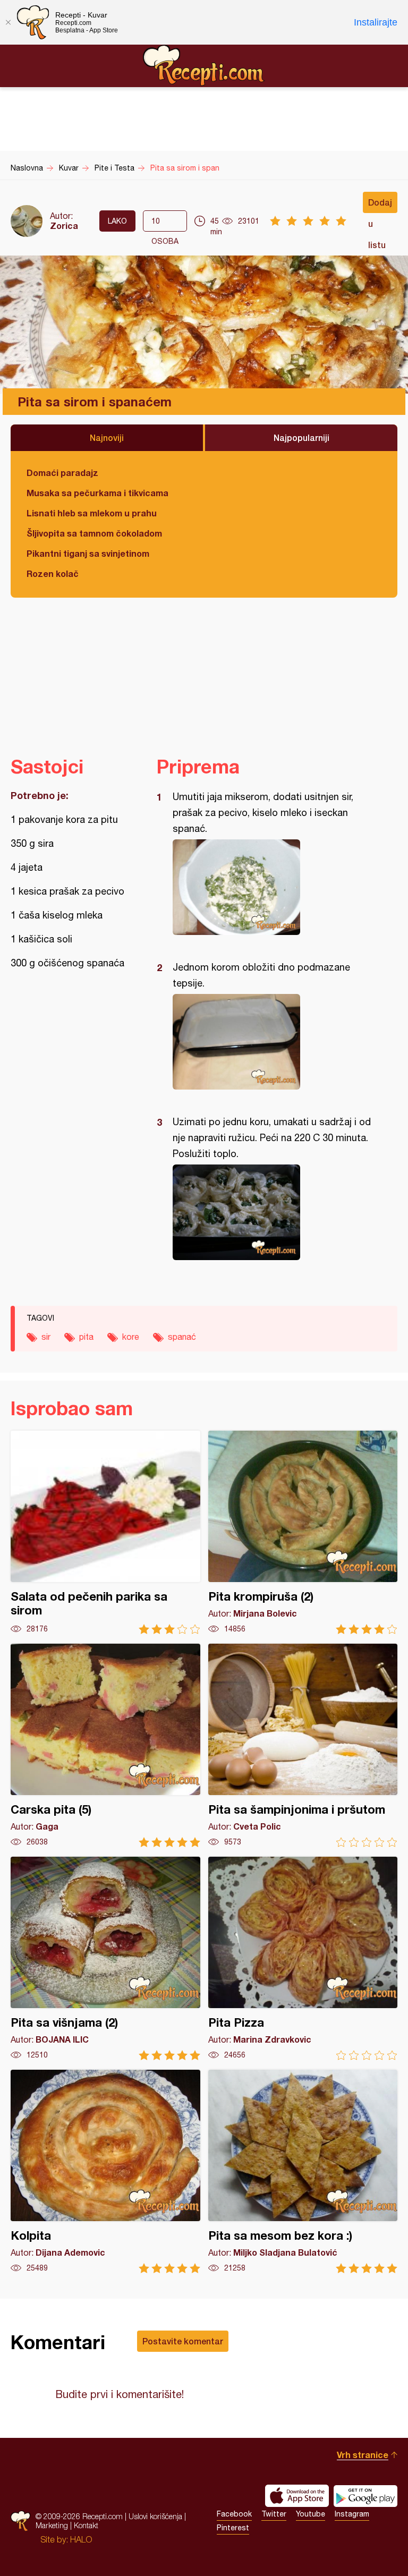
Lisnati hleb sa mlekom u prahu (92, 513)
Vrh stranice (363, 2455)
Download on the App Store (297, 2496)
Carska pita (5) (105, 1745)
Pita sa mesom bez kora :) (303, 2171)
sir (46, 1337)
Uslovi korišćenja (155, 2516)
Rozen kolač (53, 573)
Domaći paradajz (62, 473)
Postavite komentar (183, 2341)
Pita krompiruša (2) (303, 1532)
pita (86, 1337)
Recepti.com (204, 65)
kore (131, 1337)
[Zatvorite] (8, 22)
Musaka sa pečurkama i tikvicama (97, 493)
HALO (81, 2539)
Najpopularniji (301, 437)
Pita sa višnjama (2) (105, 1958)
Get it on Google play (365, 2496)
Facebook (234, 2514)
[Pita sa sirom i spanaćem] (272, 887)
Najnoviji (107, 437)
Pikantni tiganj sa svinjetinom (88, 553)
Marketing (52, 2525)
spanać (182, 1337)
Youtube (311, 2514)
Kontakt (86, 2525)
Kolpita (105, 2171)
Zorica (64, 226)
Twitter (274, 2514)
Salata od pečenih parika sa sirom (105, 1532)
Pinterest (233, 2528)
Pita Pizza (303, 1958)
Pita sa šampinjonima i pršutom (303, 1745)
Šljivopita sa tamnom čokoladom (94, 533)
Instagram (352, 2514)
